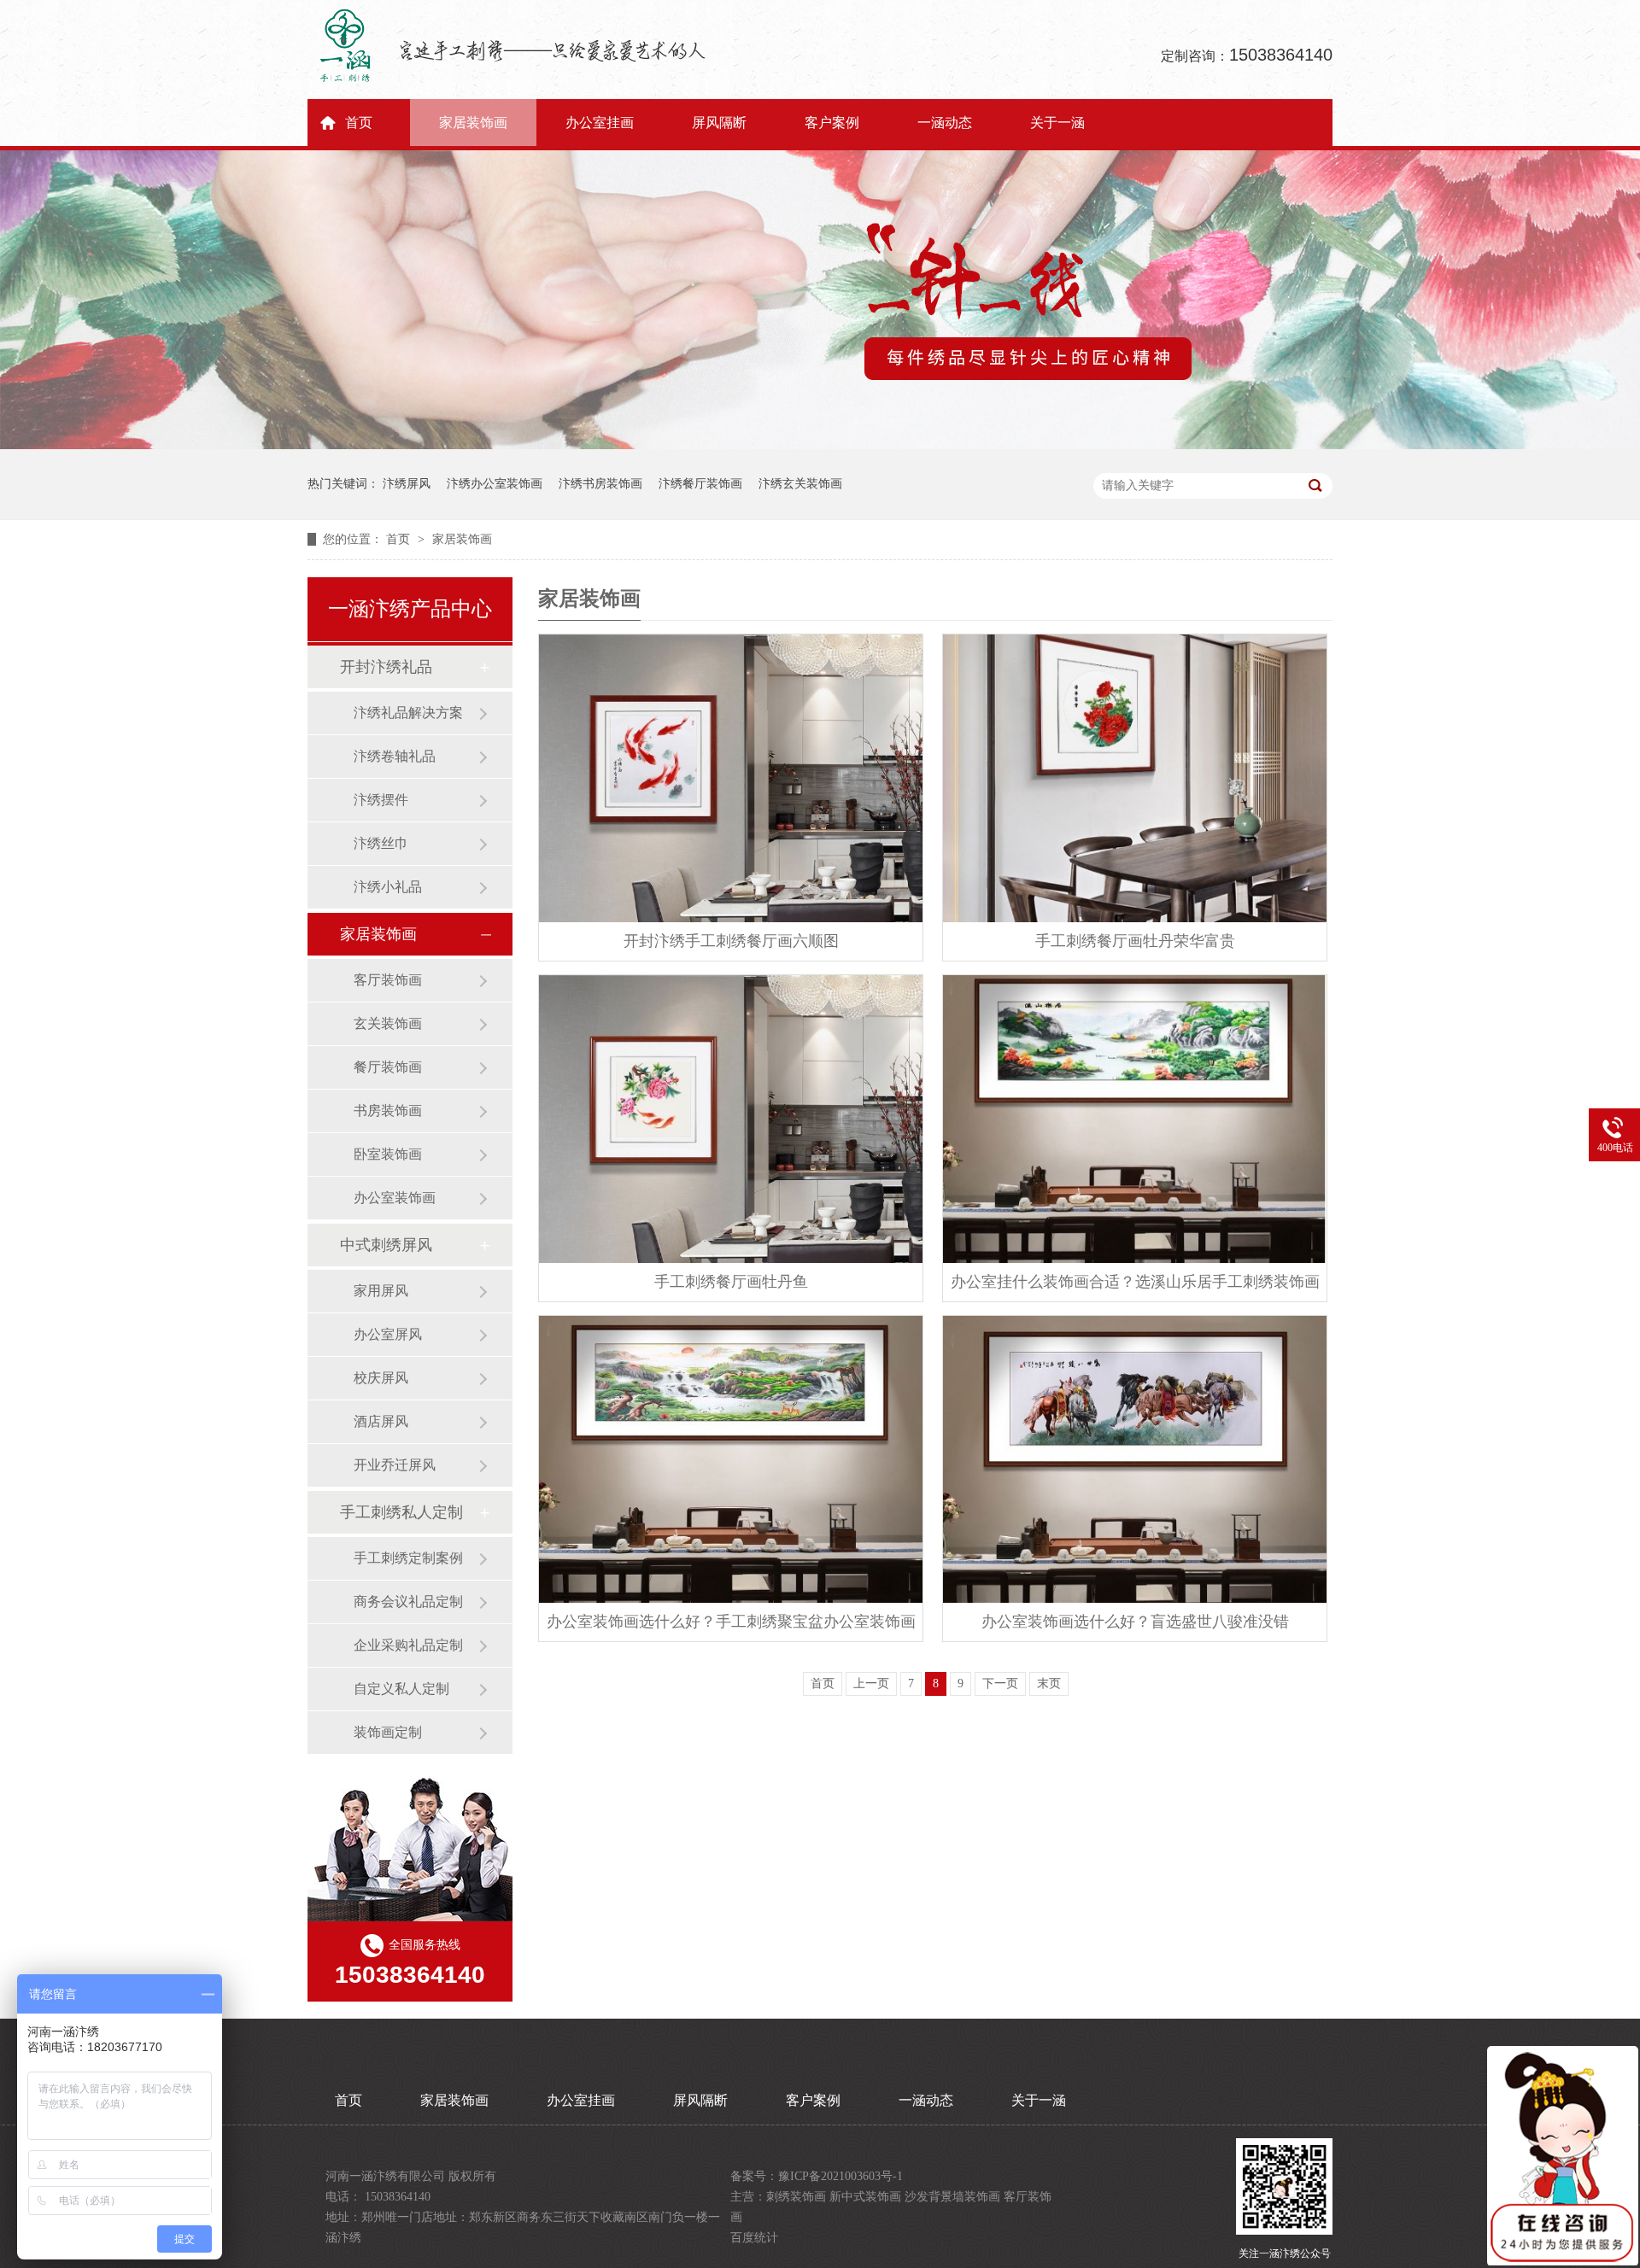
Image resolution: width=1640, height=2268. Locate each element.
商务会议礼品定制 (408, 1602)
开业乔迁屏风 (395, 1465)
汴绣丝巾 (381, 843)
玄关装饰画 (388, 1023)
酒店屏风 (381, 1421)
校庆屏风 (381, 1378)
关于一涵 (1057, 123)
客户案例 (832, 123)
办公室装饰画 (395, 1198)
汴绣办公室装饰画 (495, 484)
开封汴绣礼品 (386, 667)
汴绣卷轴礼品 (395, 756)
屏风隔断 (719, 123)
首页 (359, 123)
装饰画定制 (388, 1732)
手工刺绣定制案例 (408, 1558)
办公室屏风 (388, 1334)
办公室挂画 (600, 123)
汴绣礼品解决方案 (408, 713)
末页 (1049, 1683)
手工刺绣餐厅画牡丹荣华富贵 (1135, 941)
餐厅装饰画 (388, 1067)
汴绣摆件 (381, 800)
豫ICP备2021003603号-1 (840, 2176)
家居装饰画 (473, 123)
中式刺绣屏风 (386, 1245)
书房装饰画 (388, 1111)
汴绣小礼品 (388, 887)
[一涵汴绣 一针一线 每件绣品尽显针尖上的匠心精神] (820, 445)
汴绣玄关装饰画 (800, 484)
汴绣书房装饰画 (600, 484)
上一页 (871, 1683)
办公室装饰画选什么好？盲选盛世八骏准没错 (1135, 1622)
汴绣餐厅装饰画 (700, 484)
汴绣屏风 (407, 484)
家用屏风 (381, 1291)
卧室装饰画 (388, 1154)
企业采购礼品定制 (408, 1645)
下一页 (1000, 1683)
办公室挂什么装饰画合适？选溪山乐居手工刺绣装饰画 (1135, 1282)
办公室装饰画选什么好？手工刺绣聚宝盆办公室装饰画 (731, 1622)
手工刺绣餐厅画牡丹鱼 (731, 1282)
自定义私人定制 (401, 1689)
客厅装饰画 (388, 980)
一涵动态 (945, 123)
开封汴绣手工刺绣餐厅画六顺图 (731, 941)
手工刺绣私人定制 (401, 1512)
